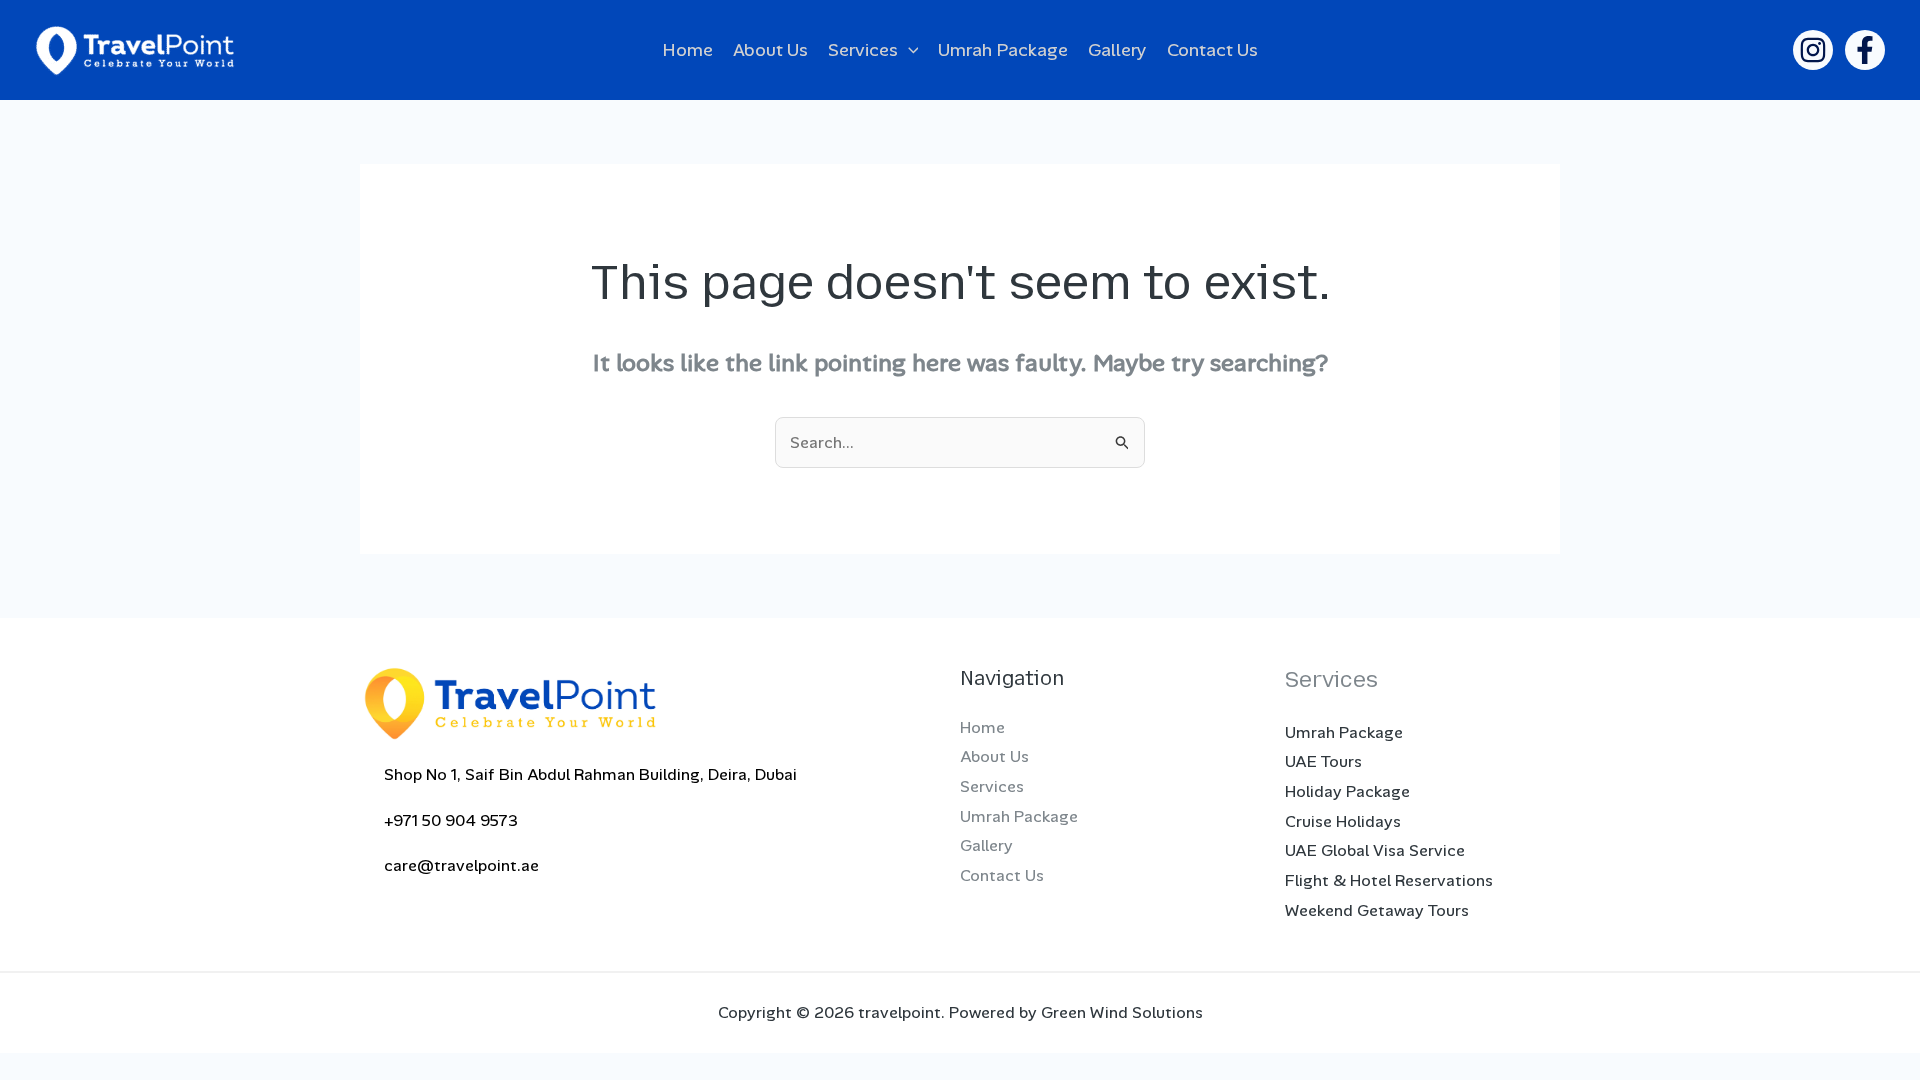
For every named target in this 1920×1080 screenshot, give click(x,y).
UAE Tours (1323, 761)
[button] (908, 50)
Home (687, 50)
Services (863, 50)
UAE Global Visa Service (1375, 850)
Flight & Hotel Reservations (1389, 880)
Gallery (1117, 50)
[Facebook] (1865, 50)
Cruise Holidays (1343, 821)
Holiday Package (1347, 791)
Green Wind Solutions (1122, 1012)
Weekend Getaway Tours (1377, 910)
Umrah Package (1003, 50)
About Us (770, 50)
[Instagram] (1813, 50)
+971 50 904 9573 (445, 820)
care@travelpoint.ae (455, 865)
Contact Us (1212, 50)
